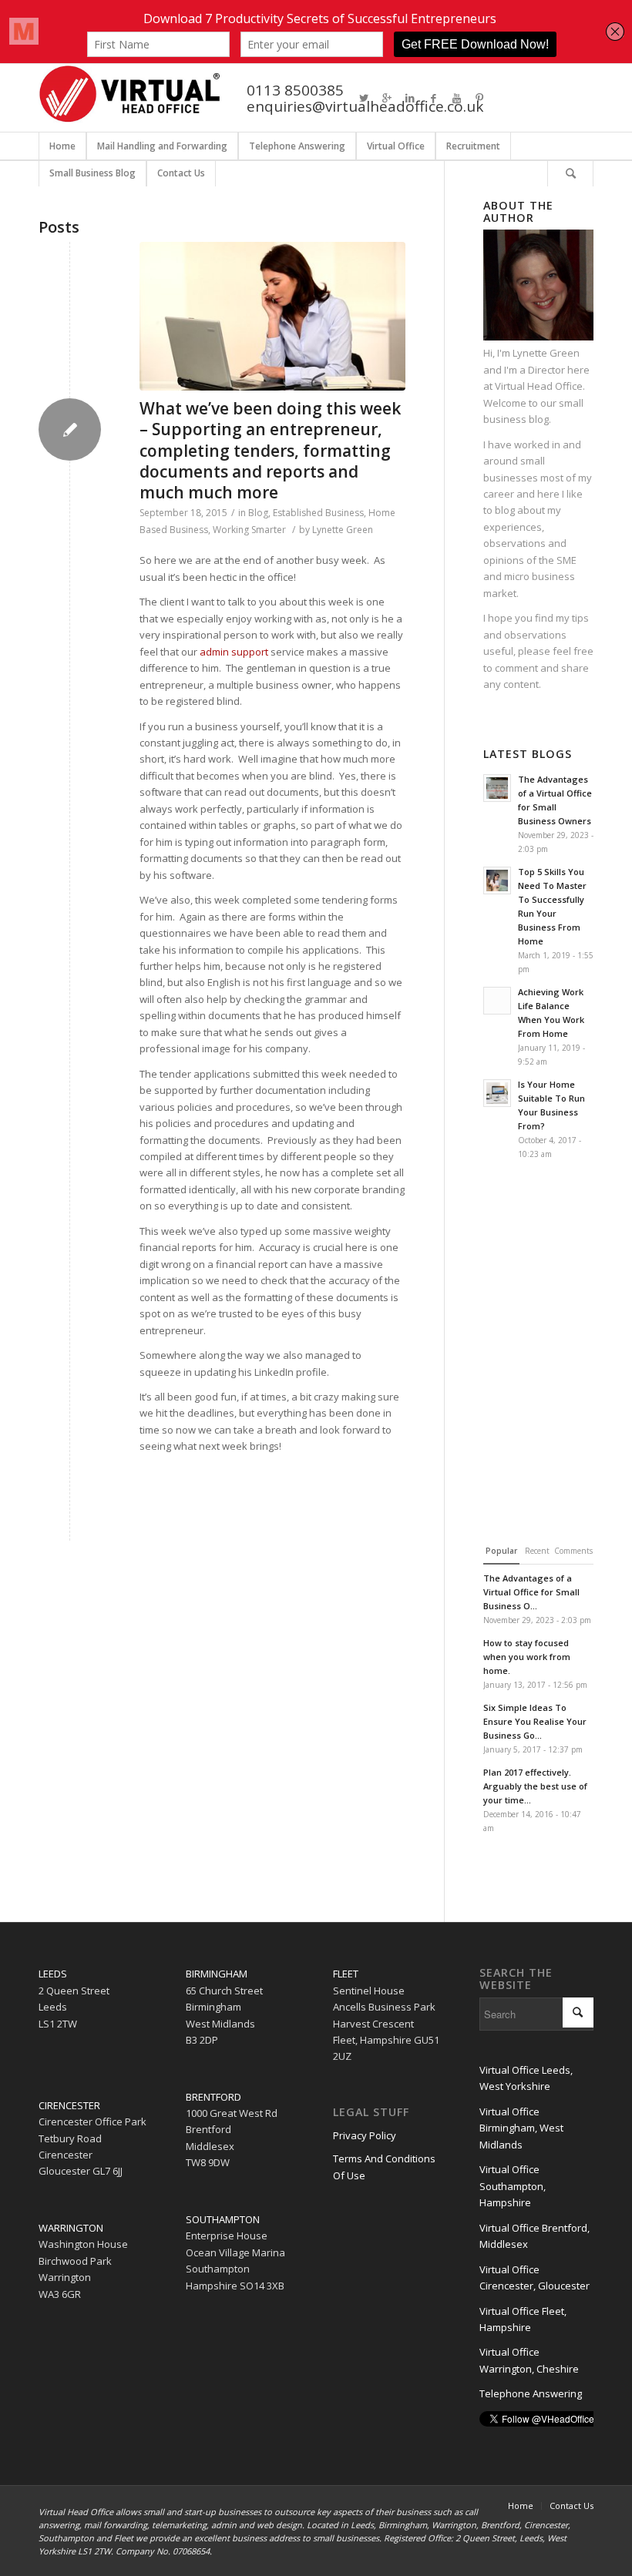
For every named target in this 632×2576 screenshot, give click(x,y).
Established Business (318, 513)
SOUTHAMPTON (223, 2219)
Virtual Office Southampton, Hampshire (513, 2186)
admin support (234, 652)
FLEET (346, 1974)
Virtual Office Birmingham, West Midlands (521, 2128)
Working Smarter (249, 530)
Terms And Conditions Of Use (384, 2167)
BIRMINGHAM (217, 1974)
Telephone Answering (531, 2393)
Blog (258, 513)
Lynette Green (343, 530)
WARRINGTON (71, 2228)
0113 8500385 (295, 90)
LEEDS (53, 1974)
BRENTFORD (213, 2097)
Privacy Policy (365, 2135)
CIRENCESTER (69, 2105)
